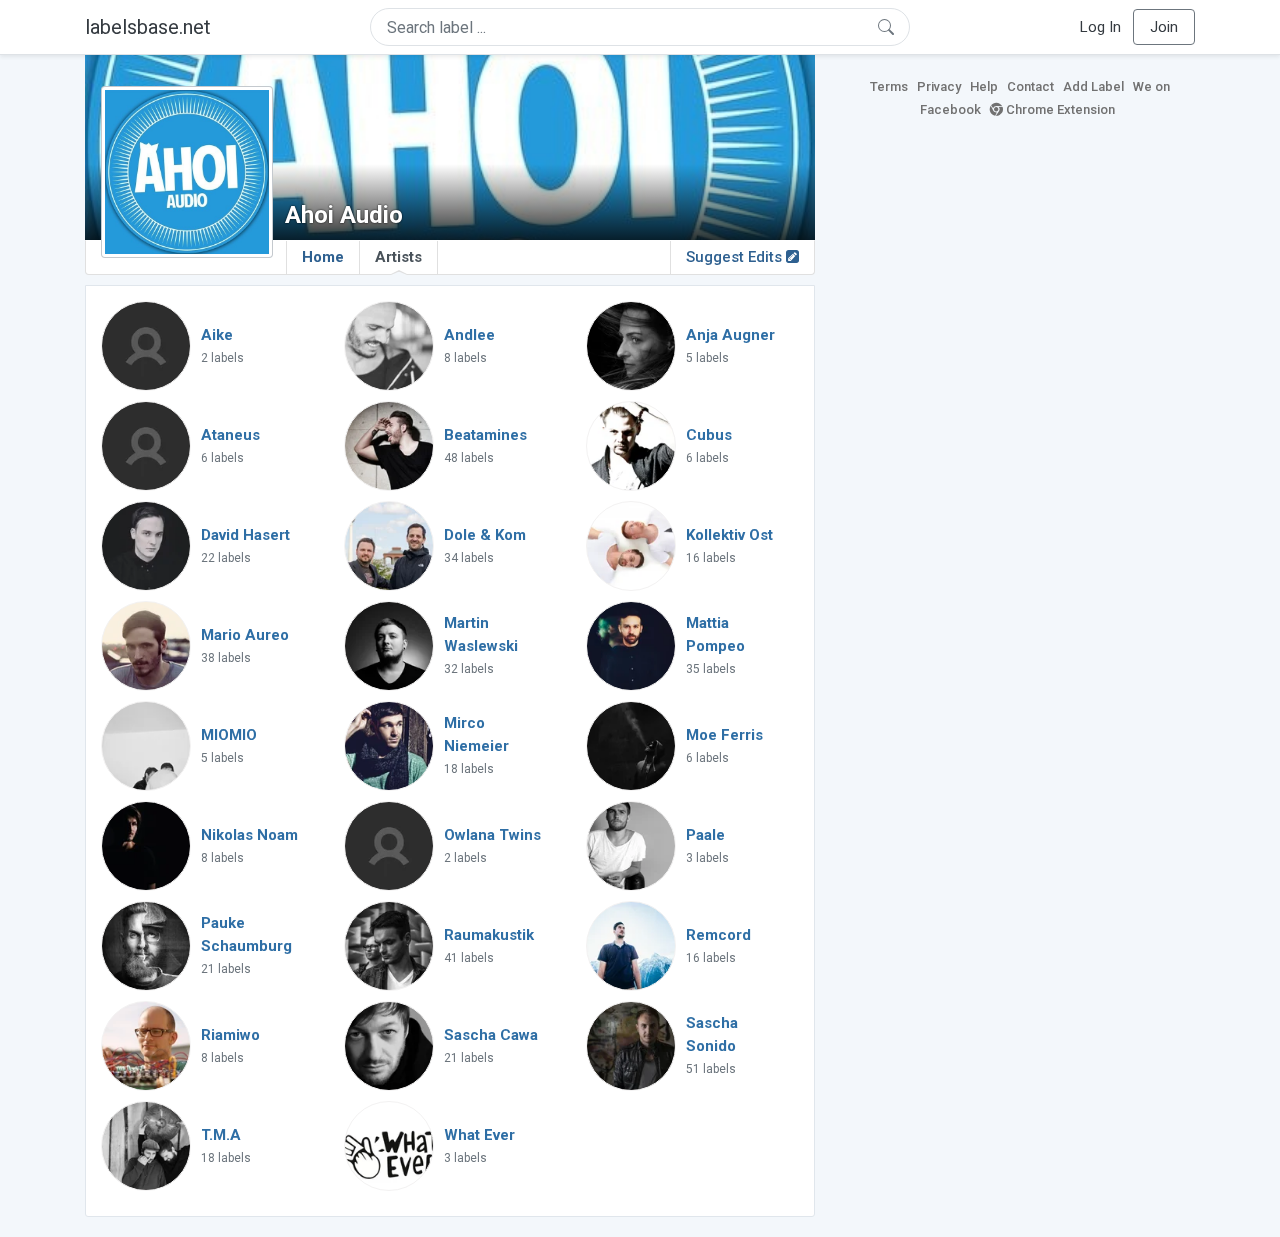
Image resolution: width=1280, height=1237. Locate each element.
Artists (398, 257)
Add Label (1093, 86)
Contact (1030, 86)
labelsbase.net (148, 27)
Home (323, 257)
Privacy (939, 86)
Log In (1100, 27)
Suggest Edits (736, 257)
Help (984, 86)
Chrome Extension (1059, 109)
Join (1164, 27)
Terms (889, 86)
